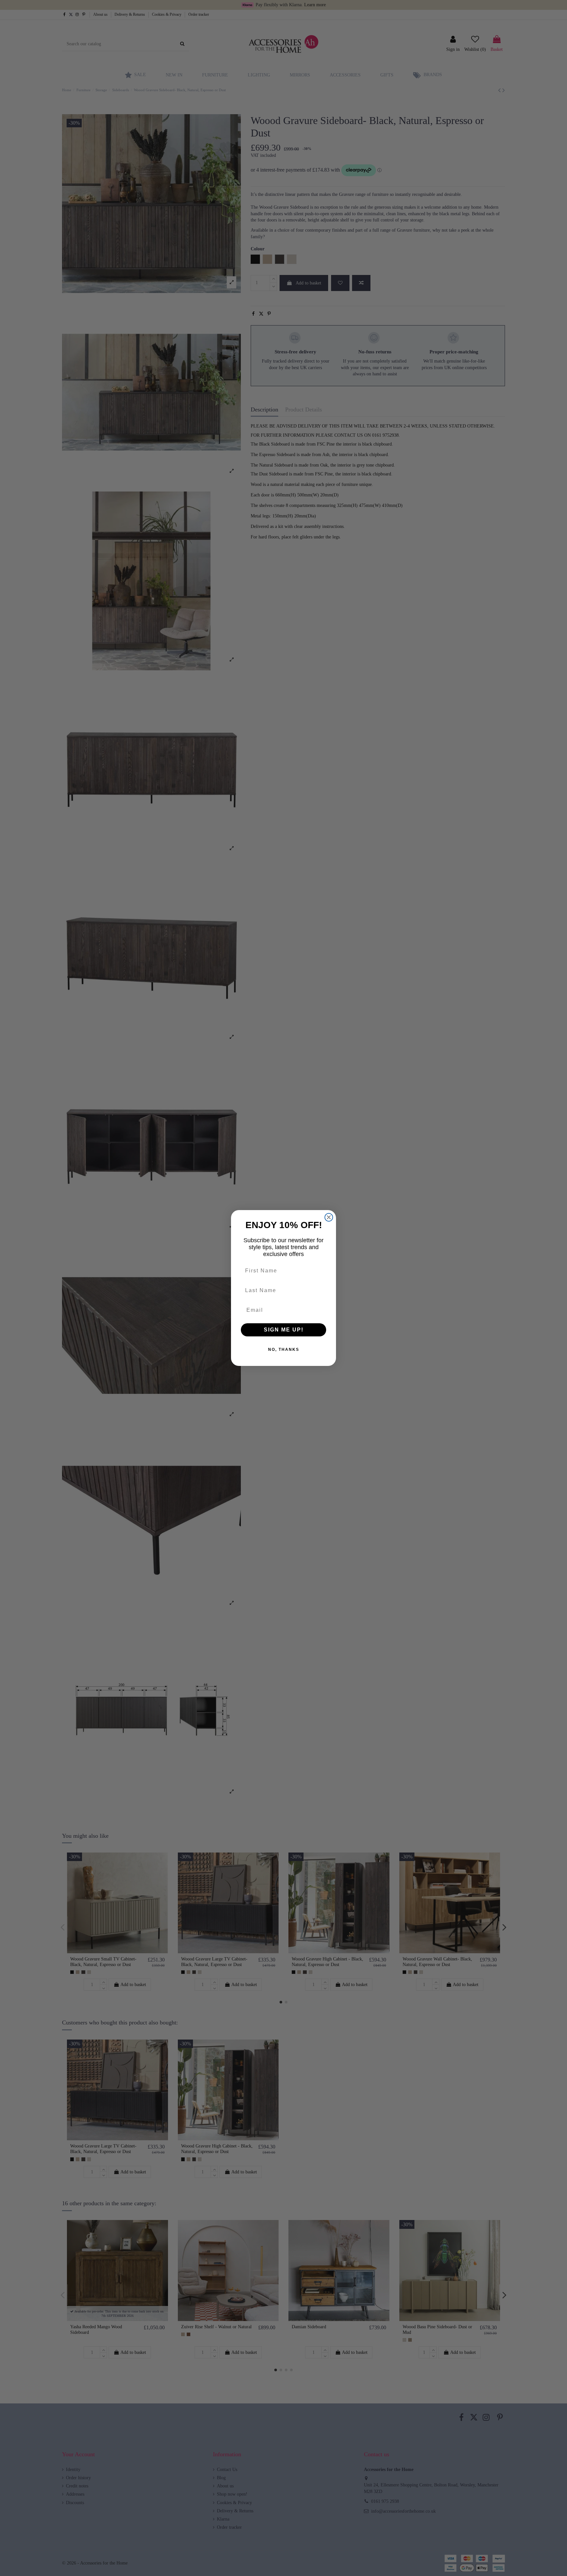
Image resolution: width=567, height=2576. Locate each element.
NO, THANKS (284, 1350)
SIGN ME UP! (284, 1330)
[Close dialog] (329, 1217)
